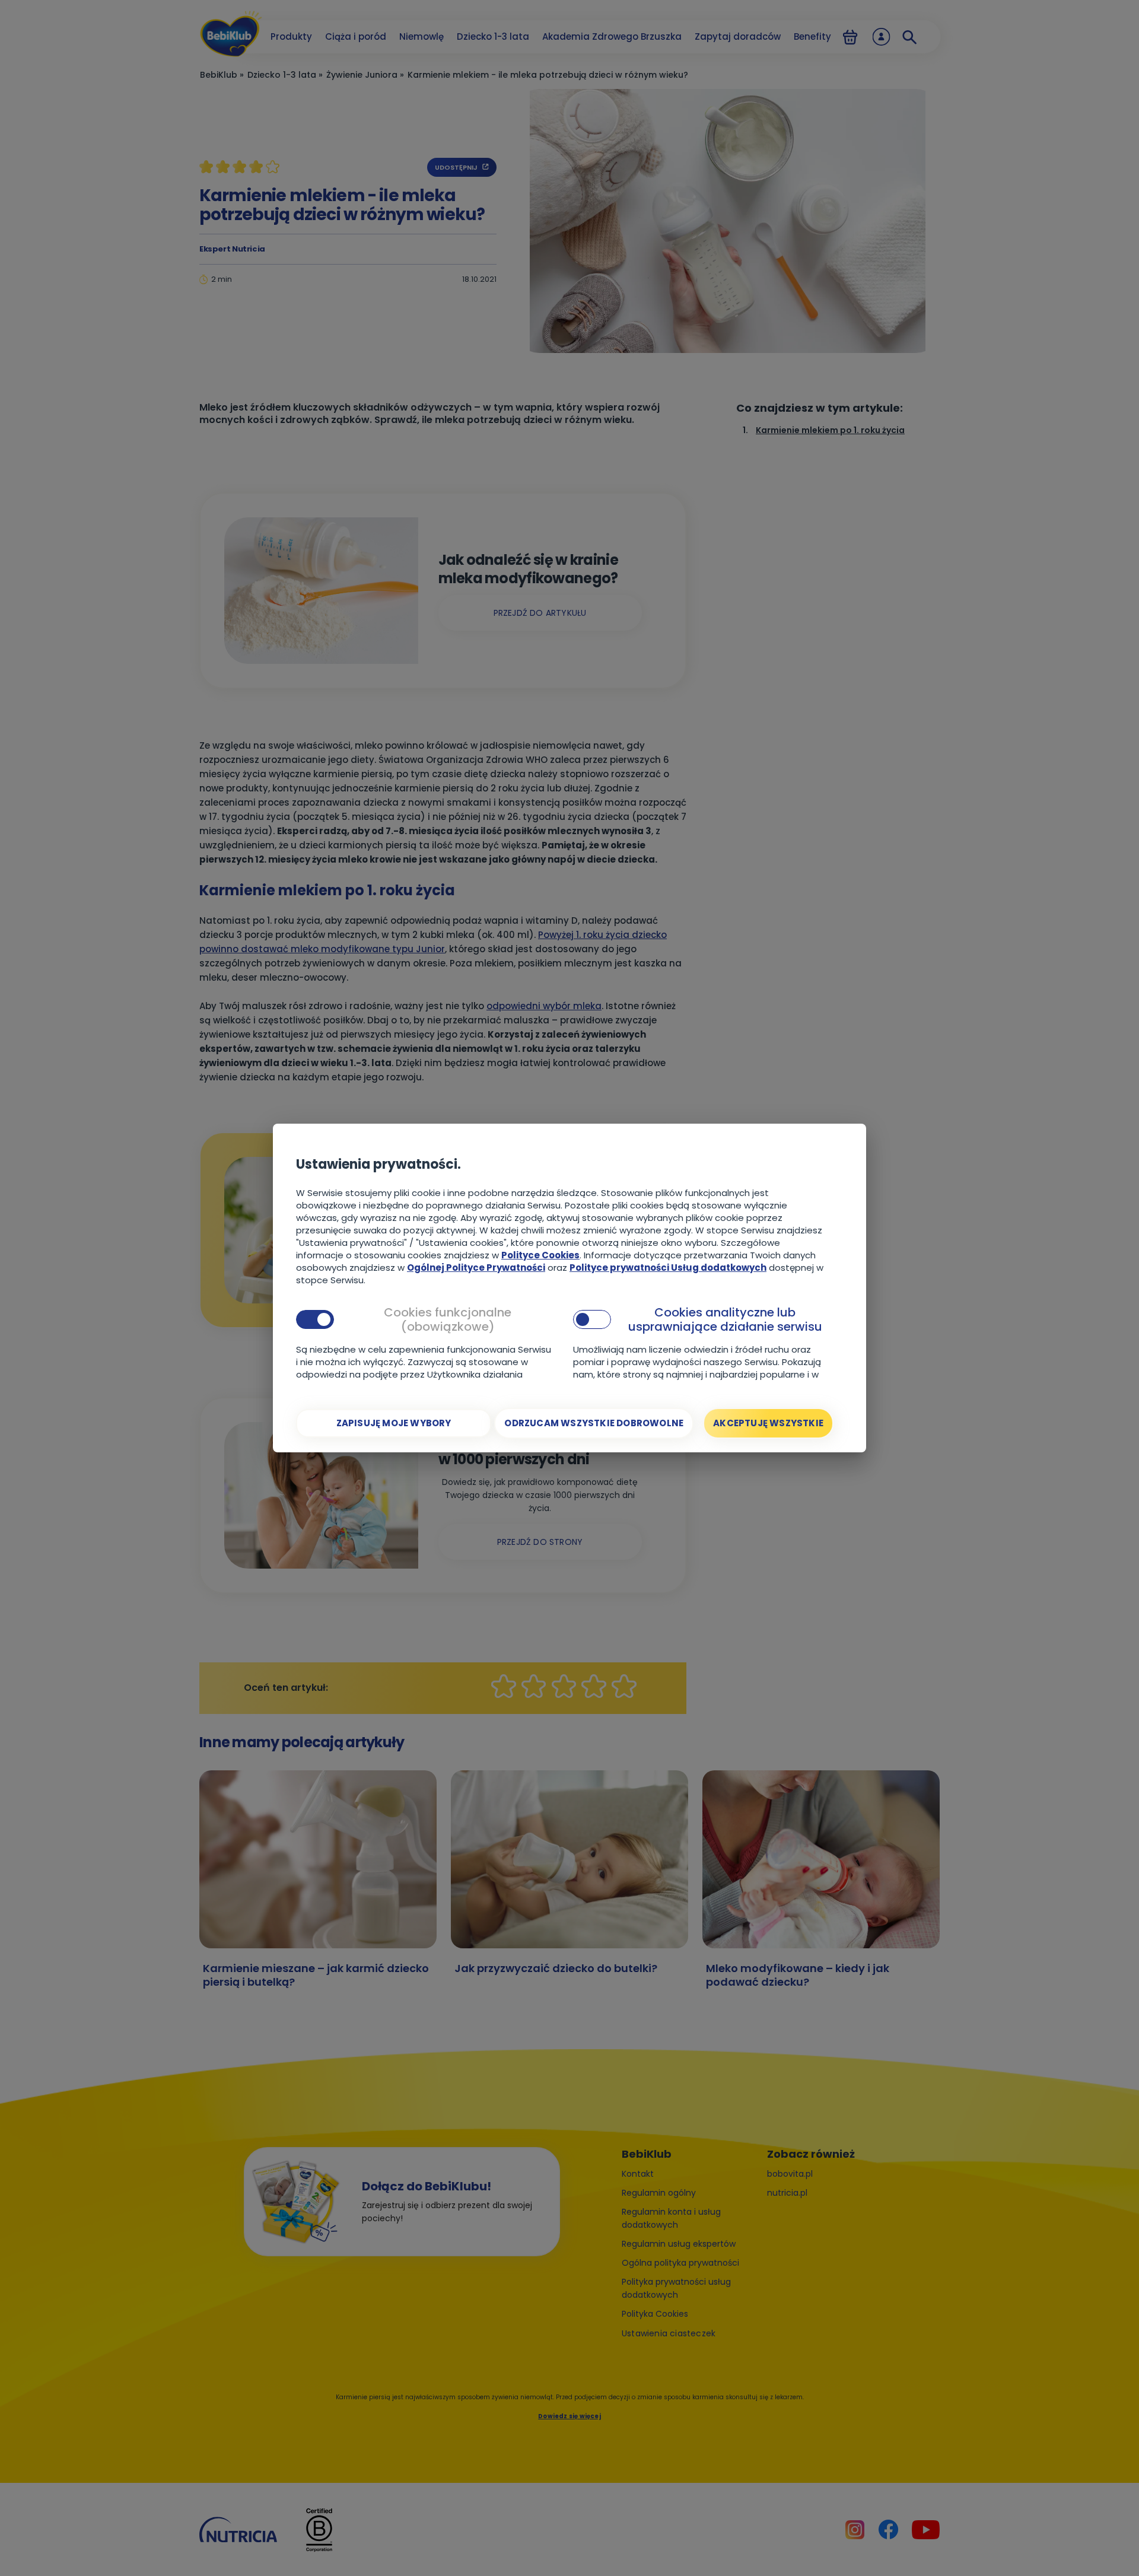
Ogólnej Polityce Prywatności (476, 1268)
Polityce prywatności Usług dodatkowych (668, 1268)
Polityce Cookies (540, 1255)
